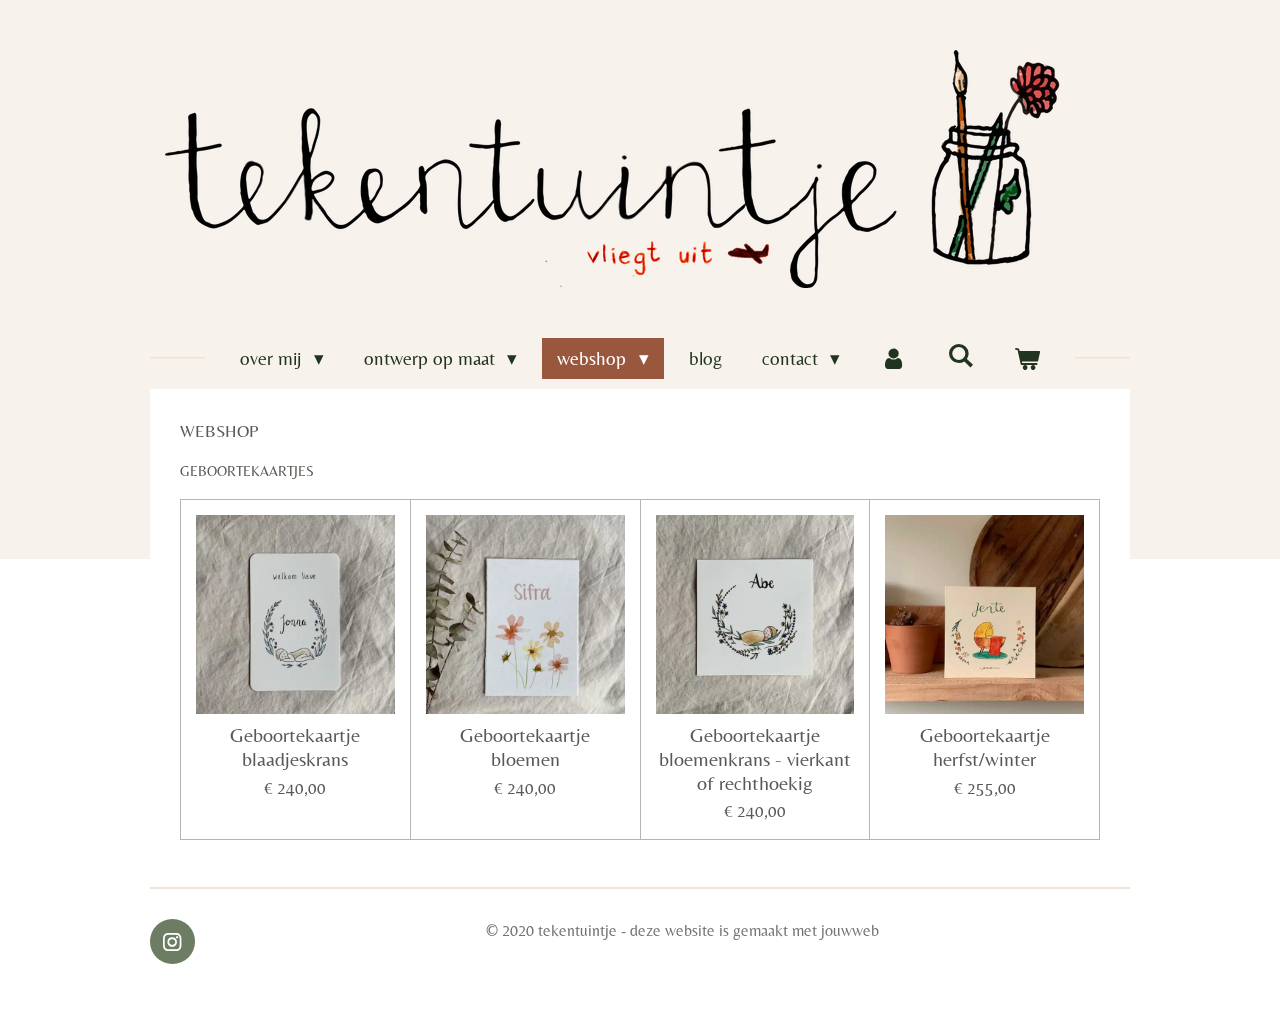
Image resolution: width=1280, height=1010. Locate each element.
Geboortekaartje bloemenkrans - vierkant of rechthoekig (755, 759)
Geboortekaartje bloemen (525, 747)
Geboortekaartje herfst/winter (985, 747)
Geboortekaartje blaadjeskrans (295, 747)
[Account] (893, 358)
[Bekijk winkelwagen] (1026, 358)
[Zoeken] (960, 355)
